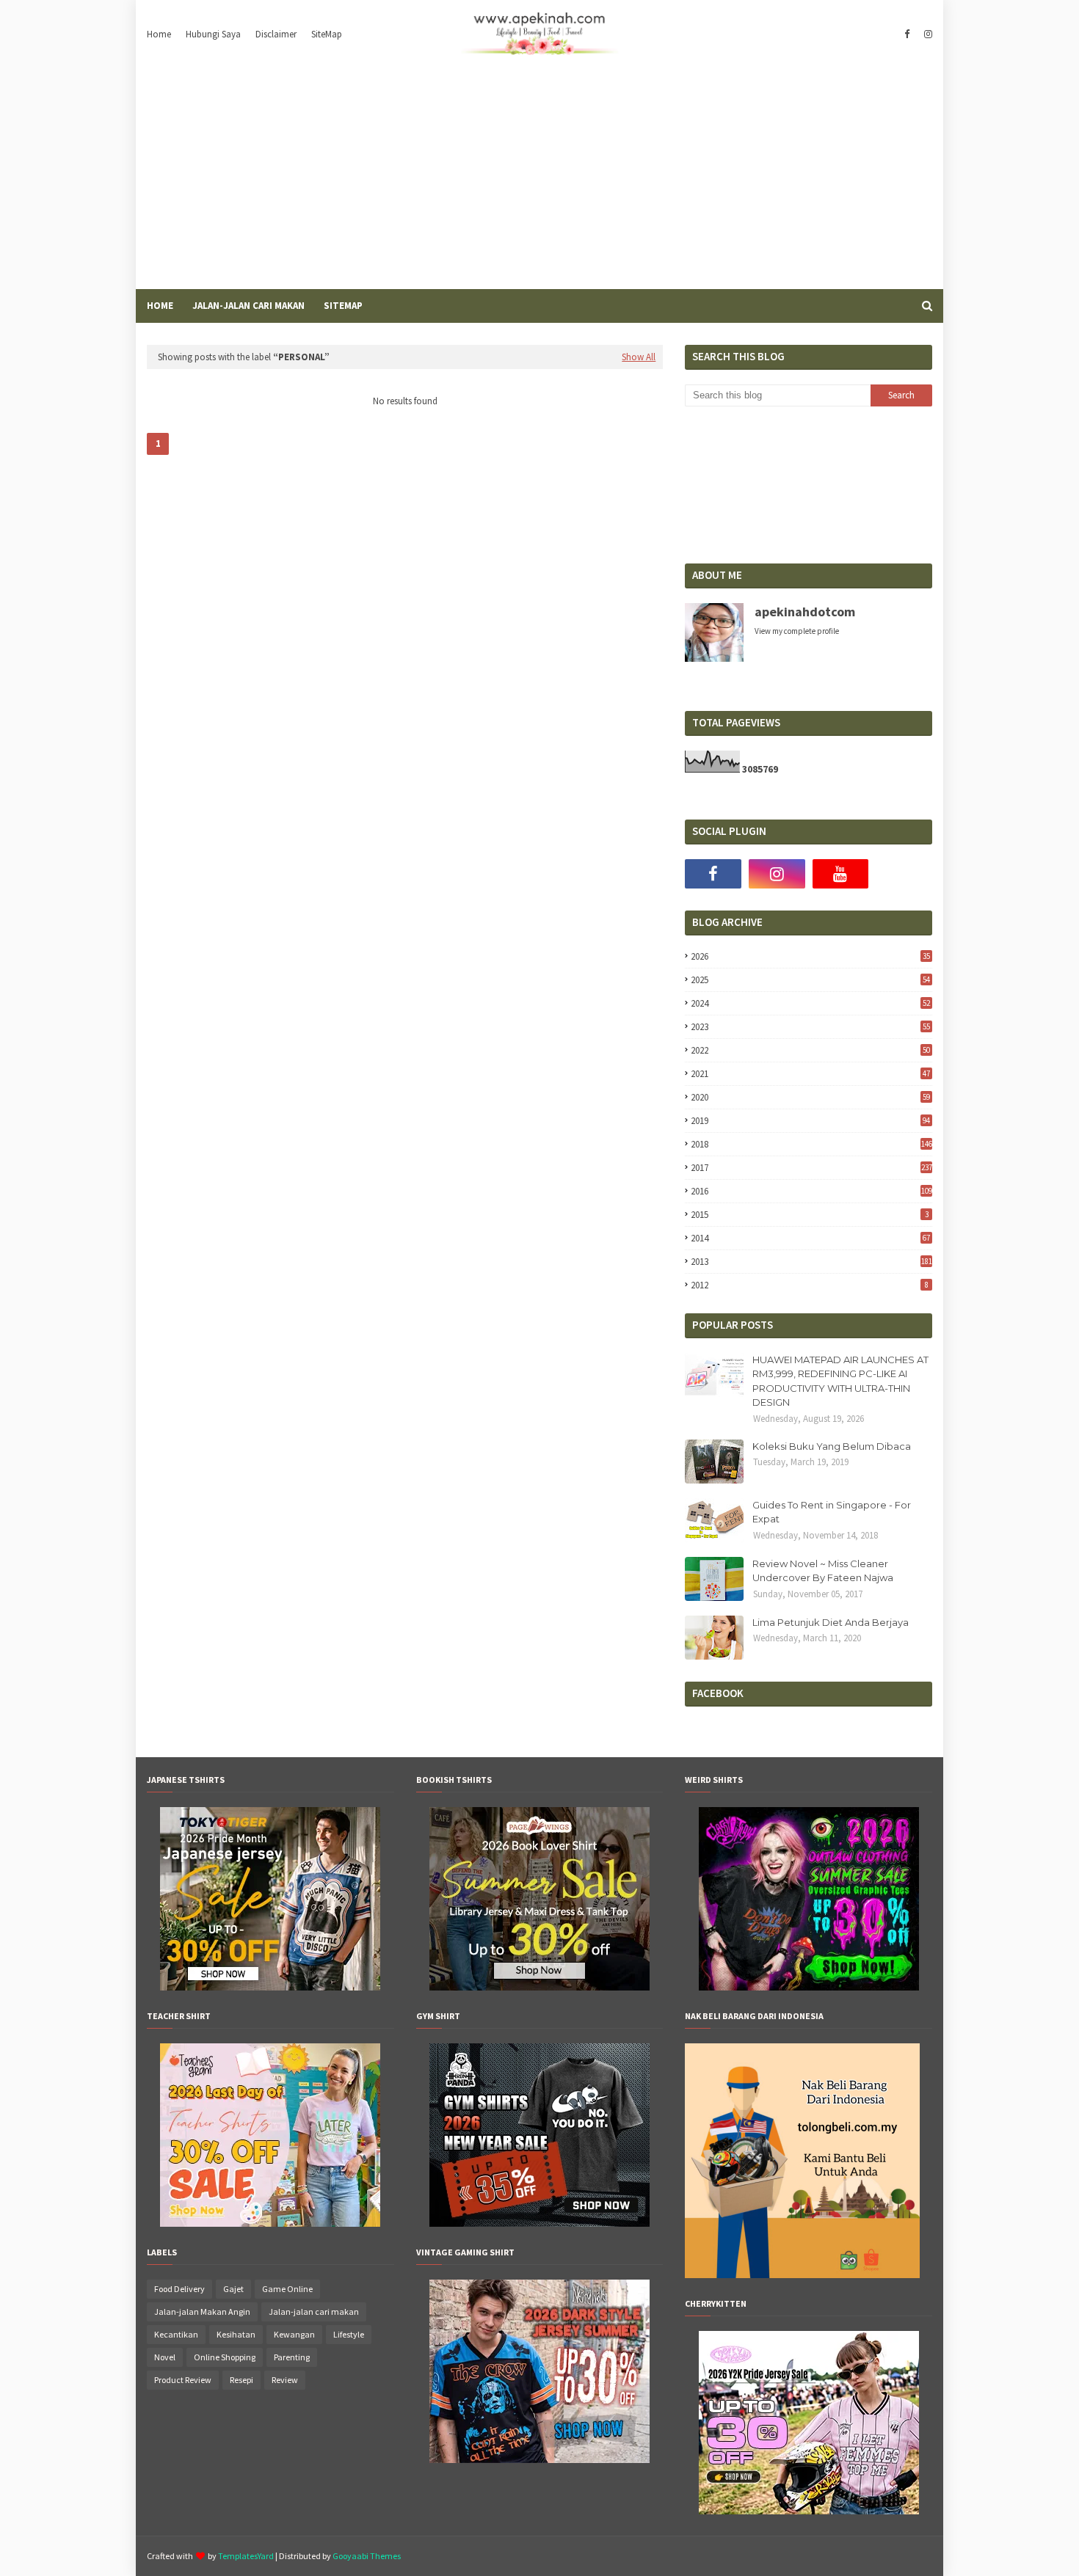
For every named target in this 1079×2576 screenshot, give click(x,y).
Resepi (241, 2380)
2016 (811, 1191)
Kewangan (294, 2334)
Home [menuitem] (160, 306)
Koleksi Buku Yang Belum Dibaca (832, 1446)
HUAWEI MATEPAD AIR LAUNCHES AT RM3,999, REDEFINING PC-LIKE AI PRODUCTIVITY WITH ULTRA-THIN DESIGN (840, 1381)
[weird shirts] (809, 1987)
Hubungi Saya (213, 34)
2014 (810, 1238)
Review (285, 2380)
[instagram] (926, 34)
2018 (811, 1144)
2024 (810, 1003)
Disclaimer (276, 34)
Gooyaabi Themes (367, 2556)
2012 (809, 1285)
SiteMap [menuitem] (343, 306)
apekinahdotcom (805, 612)
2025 (810, 980)
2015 (809, 1215)
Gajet (233, 2289)
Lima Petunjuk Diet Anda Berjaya (831, 1622)
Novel (165, 2357)
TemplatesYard (246, 2556)
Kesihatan (236, 2334)
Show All (639, 357)
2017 (811, 1168)
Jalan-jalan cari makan (314, 2312)
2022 (810, 1050)
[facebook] (907, 34)
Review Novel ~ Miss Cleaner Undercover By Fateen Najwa (823, 1571)
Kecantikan (176, 2334)
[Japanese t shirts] (270, 1987)
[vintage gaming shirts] (539, 2459)
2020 (810, 1097)
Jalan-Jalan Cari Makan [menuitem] (248, 306)
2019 (810, 1121)
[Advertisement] (539, 179)
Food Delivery (179, 2289)
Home (159, 34)
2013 (811, 1262)
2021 (810, 1074)
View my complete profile (797, 631)
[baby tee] (809, 2511)
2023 (810, 1027)
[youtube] (841, 874)
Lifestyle (349, 2334)
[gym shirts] (539, 2223)
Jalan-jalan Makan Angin (202, 2312)
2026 (810, 956)
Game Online (287, 2289)
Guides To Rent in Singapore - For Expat (832, 1512)
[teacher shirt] (270, 2223)
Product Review (183, 2380)
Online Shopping (225, 2357)
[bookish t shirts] (539, 1987)
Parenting (292, 2357)
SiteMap (327, 34)
